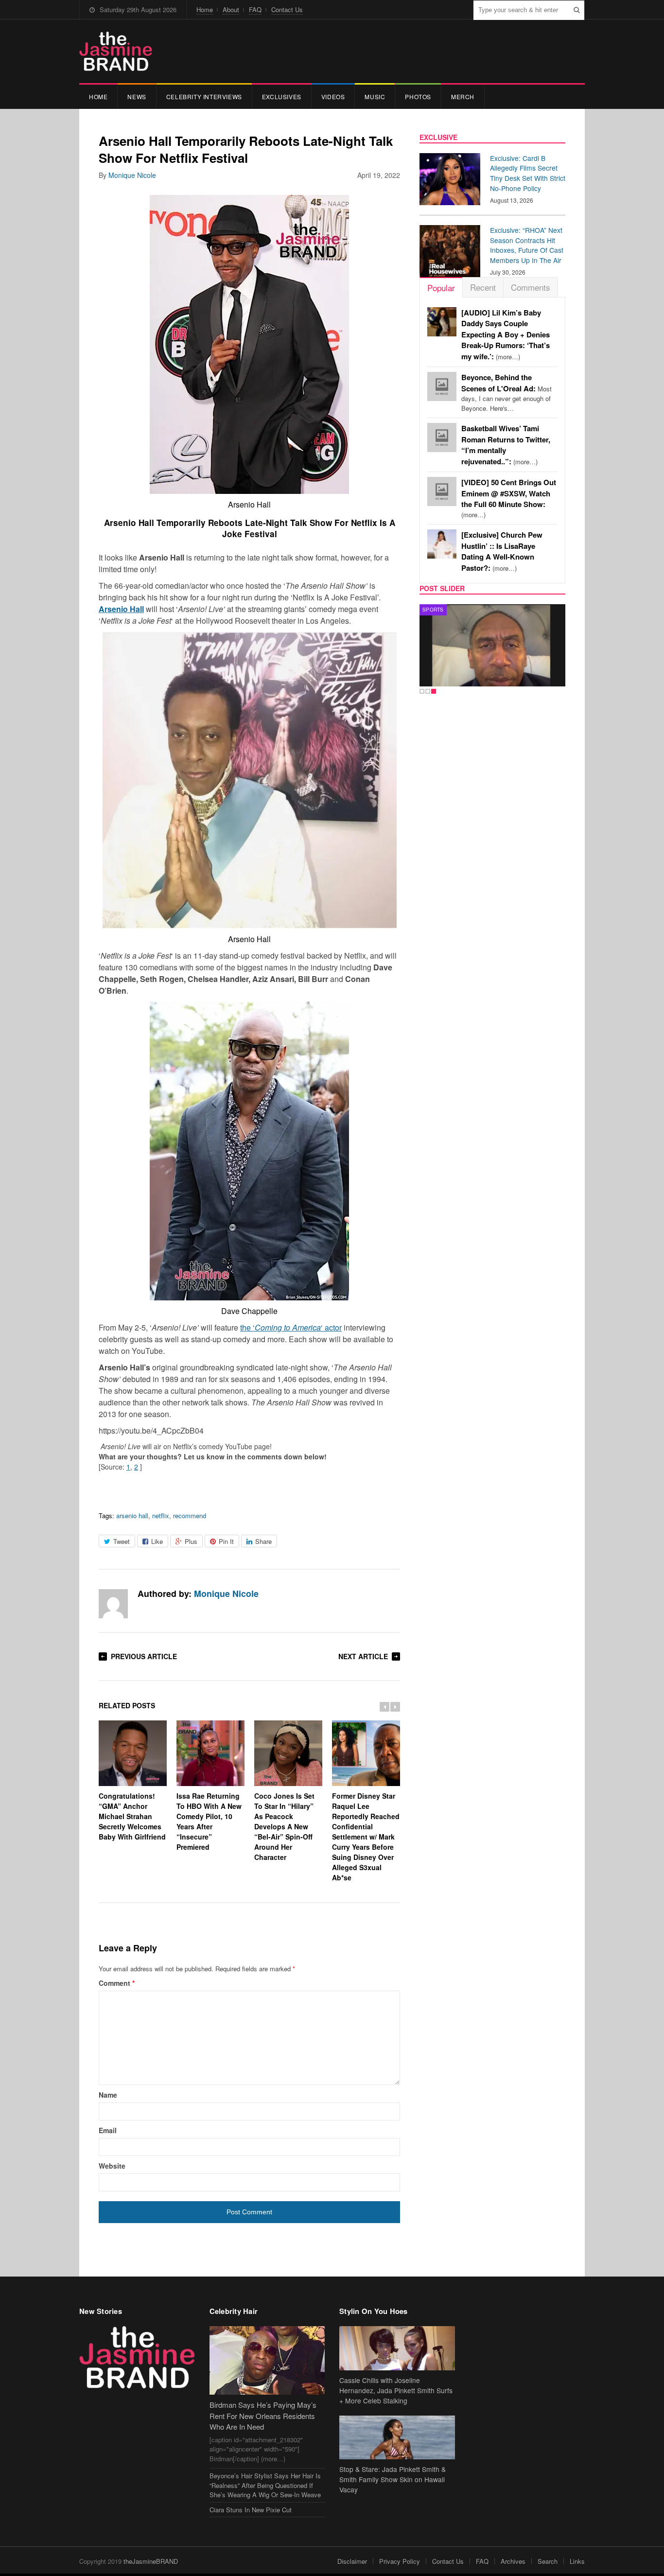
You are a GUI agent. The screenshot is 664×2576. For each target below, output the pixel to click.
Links (577, 2561)
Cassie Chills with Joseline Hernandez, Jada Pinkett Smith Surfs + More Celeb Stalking (396, 2390)
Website (112, 2166)
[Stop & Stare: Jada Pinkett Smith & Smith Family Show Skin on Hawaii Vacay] (397, 2438)
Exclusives (282, 96)
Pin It (226, 1541)
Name (108, 2095)
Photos (418, 96)
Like (157, 1541)
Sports (433, 610)
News (137, 96)
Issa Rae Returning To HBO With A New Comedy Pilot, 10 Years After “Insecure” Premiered (209, 1821)
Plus (191, 1541)
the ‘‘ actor (291, 1327)
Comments (531, 287)
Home (205, 9)
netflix (161, 1516)
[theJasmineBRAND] (116, 51)
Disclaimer (352, 2561)
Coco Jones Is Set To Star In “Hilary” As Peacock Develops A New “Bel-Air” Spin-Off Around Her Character (284, 1826)
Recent (483, 287)
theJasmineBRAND (151, 2561)
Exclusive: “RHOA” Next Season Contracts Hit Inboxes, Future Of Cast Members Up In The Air (527, 245)
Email (108, 2130)
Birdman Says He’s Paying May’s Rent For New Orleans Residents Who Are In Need (263, 2416)
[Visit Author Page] (113, 1604)
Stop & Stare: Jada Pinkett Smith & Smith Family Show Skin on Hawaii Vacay (393, 2479)
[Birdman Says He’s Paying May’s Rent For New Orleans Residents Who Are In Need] (267, 2360)
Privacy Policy (400, 2561)
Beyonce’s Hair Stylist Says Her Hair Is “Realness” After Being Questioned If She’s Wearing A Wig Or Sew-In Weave (265, 2485)
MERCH (463, 96)
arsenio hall (132, 1516)
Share (263, 1541)
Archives (513, 2561)
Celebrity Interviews (204, 96)
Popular (441, 288)
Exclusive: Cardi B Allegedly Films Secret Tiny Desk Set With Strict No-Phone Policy (528, 173)
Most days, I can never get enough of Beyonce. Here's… (507, 393)
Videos (333, 96)
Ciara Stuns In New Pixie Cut (251, 2510)
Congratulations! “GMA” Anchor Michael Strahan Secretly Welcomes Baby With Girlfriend (132, 1816)
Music (375, 96)
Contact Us (287, 9)
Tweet (122, 1541)
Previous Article (144, 1656)
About (231, 9)
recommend (190, 1516)
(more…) (506, 335)
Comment (117, 1983)
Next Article (363, 1656)
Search (548, 2561)
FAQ (255, 9)
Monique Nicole (132, 175)
